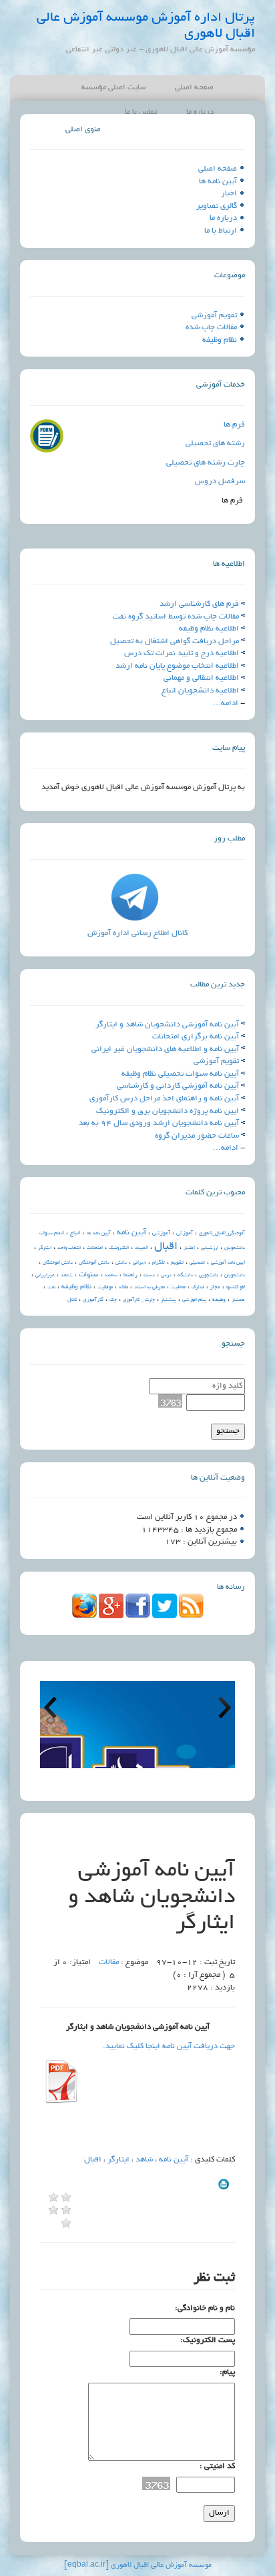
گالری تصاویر (217, 206)
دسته (149, 1276)
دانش (121, 1263)
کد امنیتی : (217, 2466)
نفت (51, 1288)
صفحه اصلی (194, 88)
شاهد (67, 1276)
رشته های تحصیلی (215, 444)
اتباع (75, 1233)
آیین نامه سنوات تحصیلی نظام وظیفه (180, 1074)
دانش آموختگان (94, 1263)
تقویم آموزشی (214, 316)
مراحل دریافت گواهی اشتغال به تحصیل (175, 642)
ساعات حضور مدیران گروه (197, 1136)
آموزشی (161, 1233)
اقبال (166, 1247)
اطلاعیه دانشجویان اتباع (200, 691)
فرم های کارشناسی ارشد (199, 604)
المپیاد (142, 1248)
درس (166, 1276)
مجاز (215, 1287)
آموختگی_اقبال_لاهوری (222, 1234)
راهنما (130, 1275)
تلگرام (159, 1263)
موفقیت (105, 1288)
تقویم (177, 1263)
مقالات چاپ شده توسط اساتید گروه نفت (176, 617)
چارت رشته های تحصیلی (206, 463)
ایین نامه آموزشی (228, 1263)
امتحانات (95, 1248)
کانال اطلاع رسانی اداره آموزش (137, 933)
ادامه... (226, 703)
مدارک (198, 1288)
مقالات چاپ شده (211, 328)
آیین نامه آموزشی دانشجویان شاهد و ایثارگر (167, 1025)
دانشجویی (209, 1276)
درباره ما (223, 218)
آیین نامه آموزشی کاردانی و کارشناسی (178, 1086)
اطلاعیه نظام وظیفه (209, 629)
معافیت (178, 1288)
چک (113, 1300)
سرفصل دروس (220, 482)
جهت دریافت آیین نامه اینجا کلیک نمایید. (169, 2046)
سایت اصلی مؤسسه (113, 88)
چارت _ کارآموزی (139, 1300)
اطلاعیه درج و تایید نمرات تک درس (182, 653)
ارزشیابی (210, 1248)
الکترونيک (119, 1248)
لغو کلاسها (236, 1288)
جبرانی (140, 1263)
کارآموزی (93, 1300)
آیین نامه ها (218, 182)
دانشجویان (235, 1276)
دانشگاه (185, 1276)
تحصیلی (197, 1263)
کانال (72, 1300)
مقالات (109, 1962)
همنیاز (238, 1300)
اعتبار (189, 1248)
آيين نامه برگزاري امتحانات (196, 1037)
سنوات (89, 1275)
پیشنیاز (169, 1300)
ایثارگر (45, 1248)
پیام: (227, 2372)
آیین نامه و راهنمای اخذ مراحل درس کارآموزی (164, 1099)
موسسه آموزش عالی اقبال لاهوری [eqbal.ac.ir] (138, 2565)
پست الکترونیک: (208, 2340)
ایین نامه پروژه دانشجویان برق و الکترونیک (168, 1111)
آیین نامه (131, 1233)
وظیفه (219, 1300)
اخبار (229, 194)
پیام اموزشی (194, 1300)
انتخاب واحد (69, 1248)
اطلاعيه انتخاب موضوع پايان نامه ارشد (177, 666)
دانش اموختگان (58, 1263)
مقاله (123, 1288)
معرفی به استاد (150, 1288)
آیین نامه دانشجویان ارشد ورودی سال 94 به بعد (159, 1123)
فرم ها (234, 425)
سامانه (111, 1276)
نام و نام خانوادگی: (205, 2308)
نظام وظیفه (220, 340)
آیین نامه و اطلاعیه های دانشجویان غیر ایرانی (165, 1049)
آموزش (185, 1233)
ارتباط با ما (221, 231)
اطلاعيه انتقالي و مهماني (201, 678)
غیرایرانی (45, 1276)
